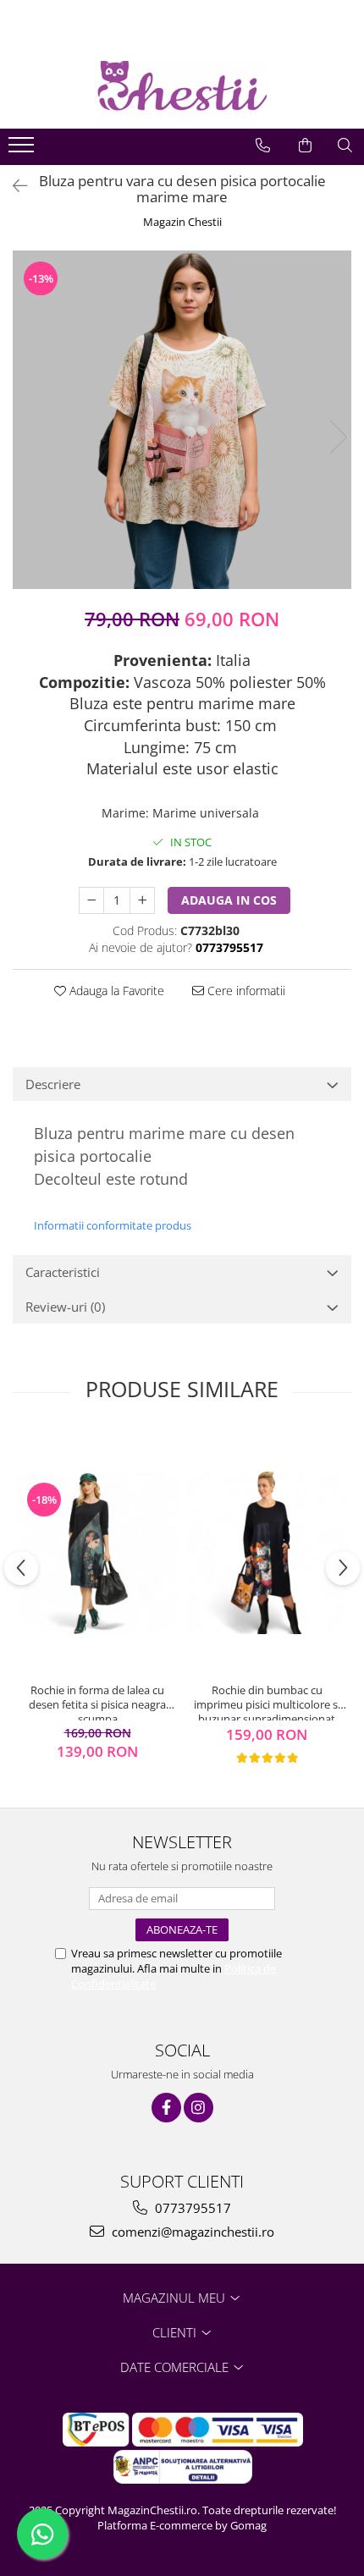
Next (338, 437)
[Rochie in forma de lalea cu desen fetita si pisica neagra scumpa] (97, 1553)
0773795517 (191, 2208)
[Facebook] (166, 2108)
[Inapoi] (13, 186)
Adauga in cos (229, 900)
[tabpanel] (182, 420)
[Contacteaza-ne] (263, 146)
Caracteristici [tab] (63, 1272)
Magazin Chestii (182, 222)
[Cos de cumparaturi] (305, 146)
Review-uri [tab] (65, 1307)
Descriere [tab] (53, 1084)
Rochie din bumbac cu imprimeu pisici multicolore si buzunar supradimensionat (267, 1702)
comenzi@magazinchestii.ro (191, 2232)
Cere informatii (245, 991)
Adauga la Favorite (115, 991)
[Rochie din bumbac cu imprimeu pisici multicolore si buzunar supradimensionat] (267, 1553)
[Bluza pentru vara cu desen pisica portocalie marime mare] (182, 420)
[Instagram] (199, 2108)
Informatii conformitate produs (113, 1225)
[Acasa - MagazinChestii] (182, 88)
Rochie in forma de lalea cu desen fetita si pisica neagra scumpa (97, 1702)
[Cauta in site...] (345, 146)
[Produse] (23, 150)
